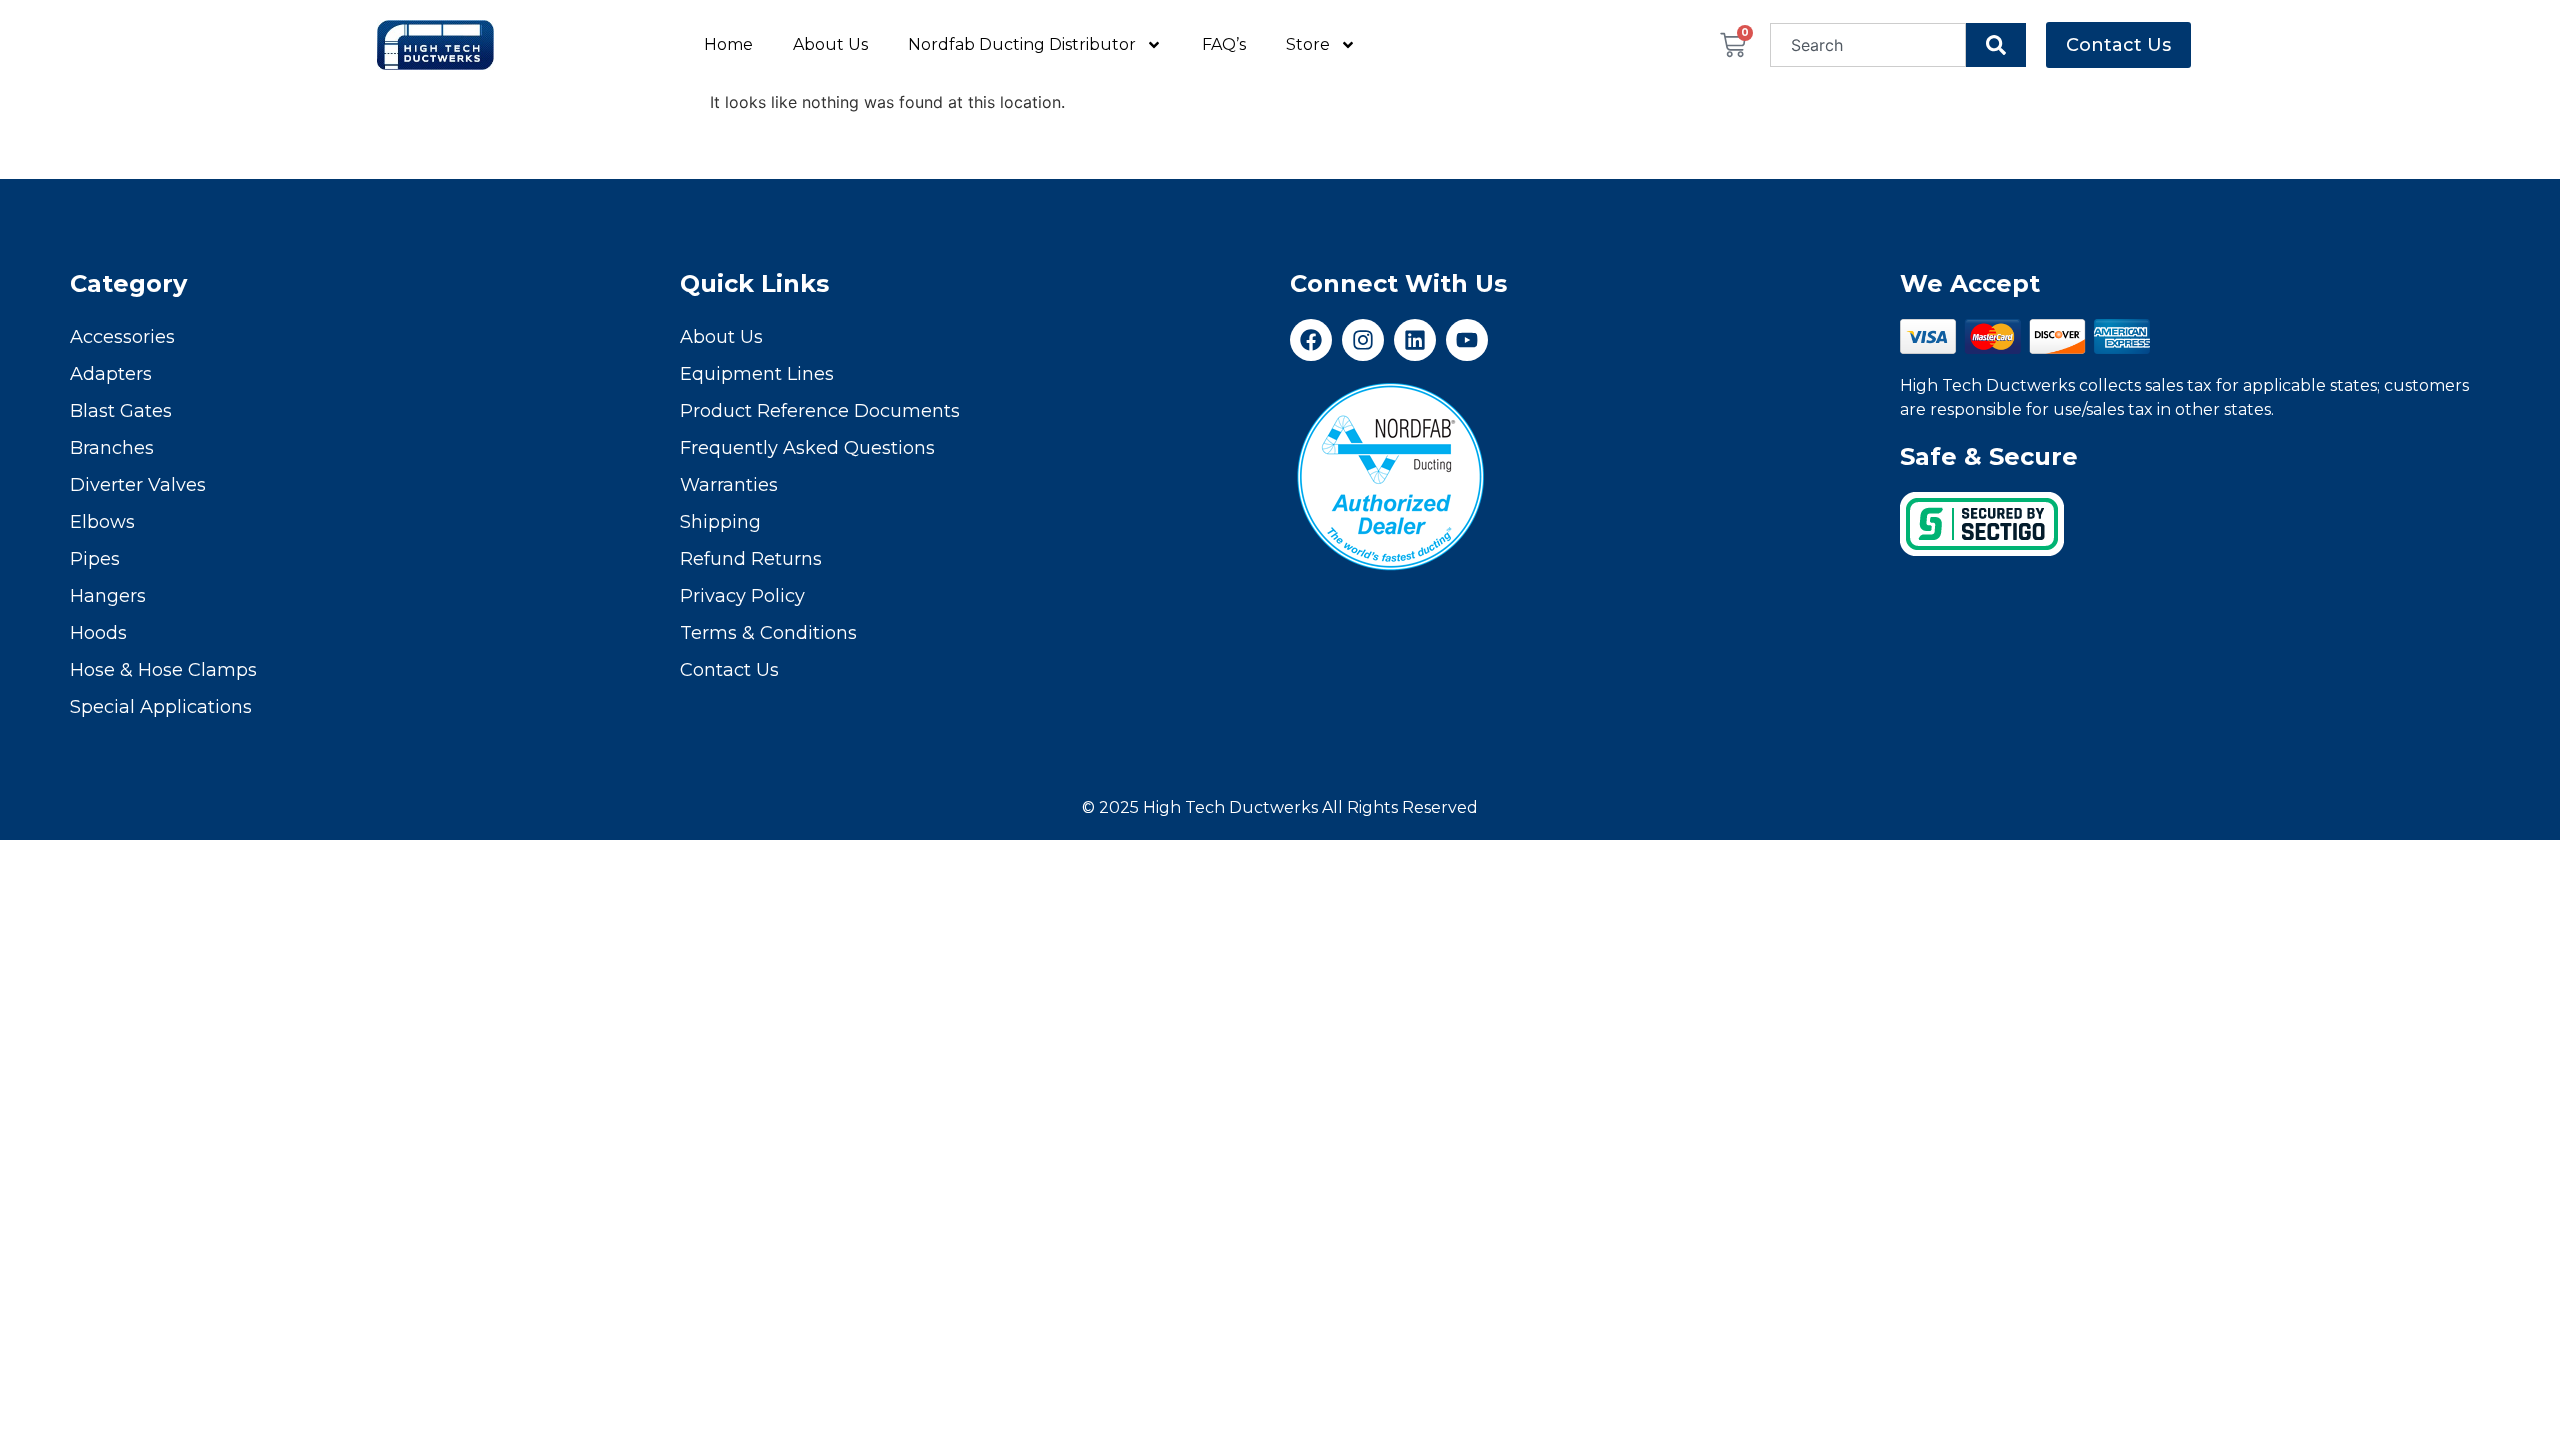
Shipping (720, 522)
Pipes (95, 559)
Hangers (108, 596)
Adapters (111, 374)
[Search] (1996, 45)
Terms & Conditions (768, 633)
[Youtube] (1467, 340)
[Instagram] (1363, 340)
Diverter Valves (138, 485)
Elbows (102, 522)
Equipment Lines (757, 374)
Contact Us (729, 670)
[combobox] (1868, 45)
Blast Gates (121, 411)
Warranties (729, 485)
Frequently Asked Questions (807, 448)
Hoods (98, 633)
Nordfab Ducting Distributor (1022, 44)
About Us (830, 44)
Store (1308, 44)
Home (728, 44)
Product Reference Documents (820, 411)
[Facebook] (1311, 340)
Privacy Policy (742, 596)
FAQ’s (1224, 44)
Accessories (122, 337)
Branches (112, 448)
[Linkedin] (1415, 340)
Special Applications (161, 707)
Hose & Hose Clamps (163, 670)
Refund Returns (751, 559)
